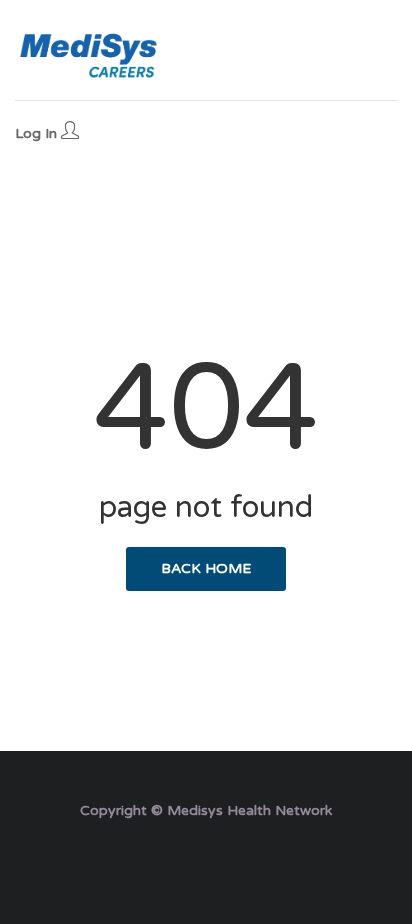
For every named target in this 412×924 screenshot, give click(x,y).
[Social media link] (206, 858)
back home (206, 568)
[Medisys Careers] (90, 55)
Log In (38, 133)
